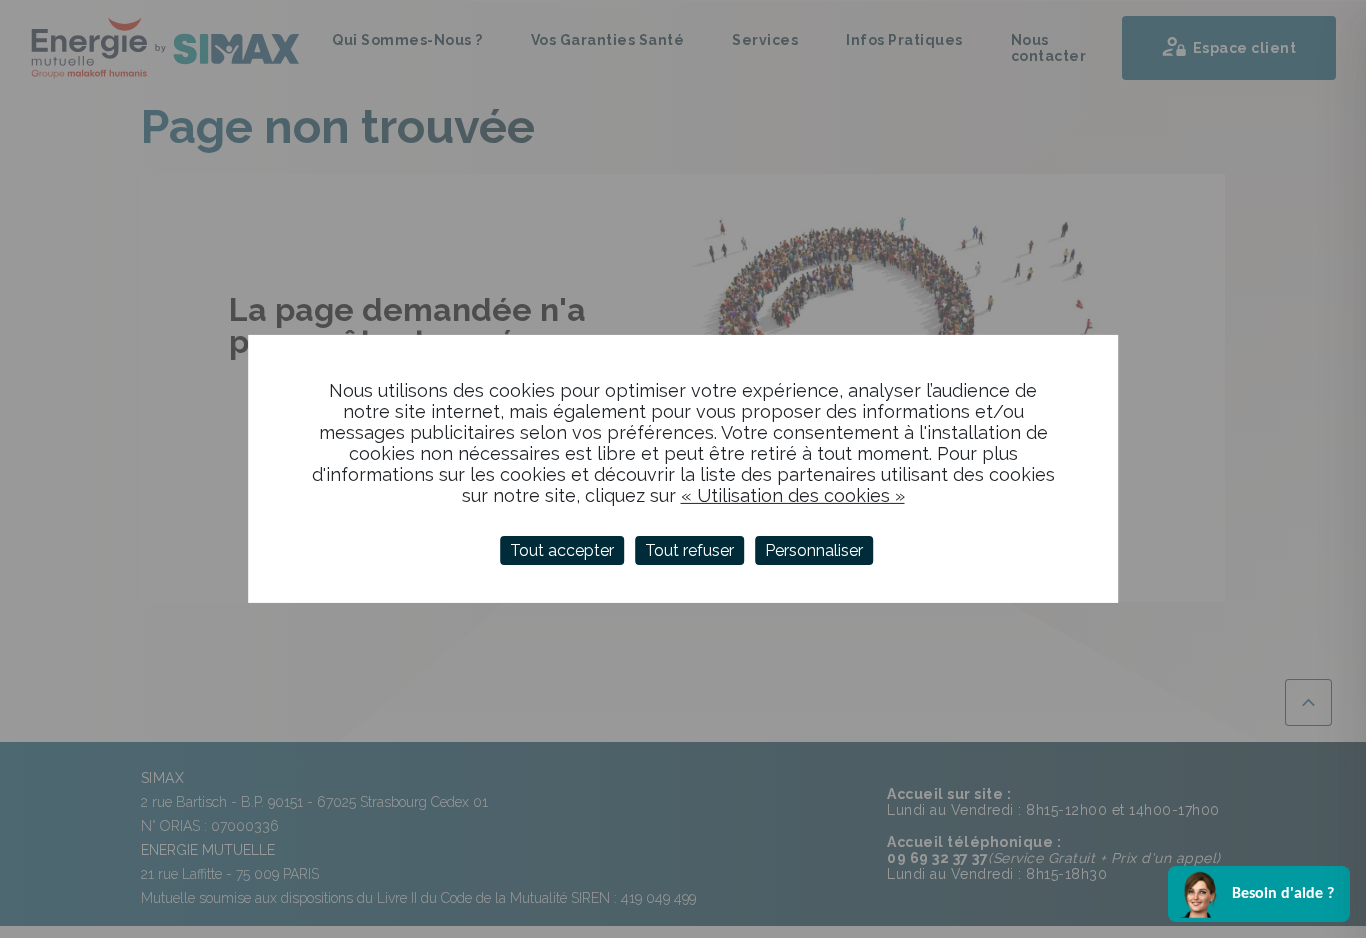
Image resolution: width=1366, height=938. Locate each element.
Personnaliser (814, 550)
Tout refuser (689, 550)
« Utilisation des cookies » (793, 495)
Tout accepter (562, 550)
